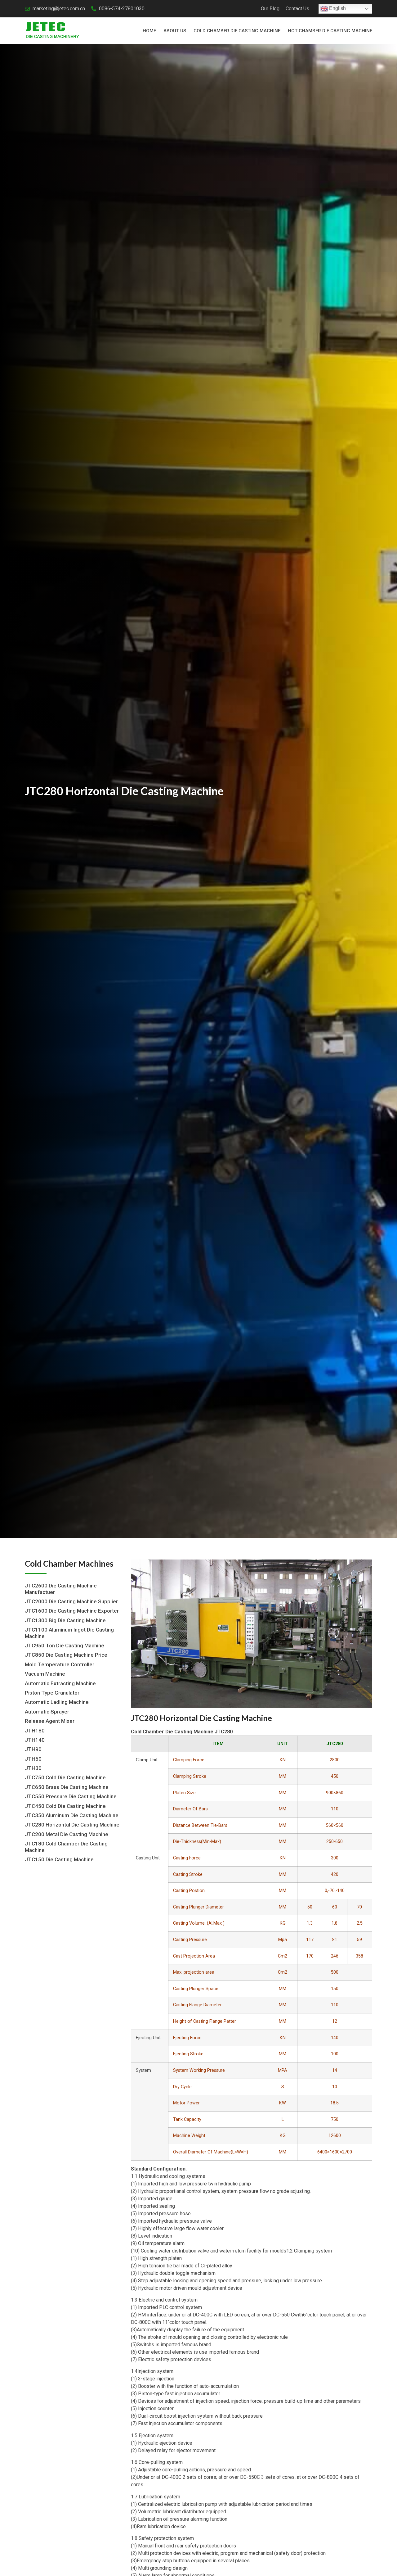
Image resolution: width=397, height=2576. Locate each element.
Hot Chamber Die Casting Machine (330, 31)
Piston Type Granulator (52, 1693)
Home (149, 31)
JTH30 (33, 1768)
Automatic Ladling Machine (57, 1702)
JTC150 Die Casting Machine (59, 1859)
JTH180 (35, 1731)
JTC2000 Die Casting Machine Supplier (71, 1601)
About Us (175, 31)
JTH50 (33, 1759)
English (337, 8)
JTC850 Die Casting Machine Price (66, 1655)
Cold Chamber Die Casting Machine (237, 31)
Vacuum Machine (45, 1674)
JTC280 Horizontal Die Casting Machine (72, 1825)
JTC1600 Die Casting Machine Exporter (72, 1611)
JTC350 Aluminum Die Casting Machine (72, 1815)
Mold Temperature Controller (60, 1664)
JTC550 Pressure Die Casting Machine (71, 1796)
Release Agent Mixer (50, 1721)
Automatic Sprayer (47, 1712)
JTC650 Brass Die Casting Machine (67, 1787)
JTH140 (35, 1740)
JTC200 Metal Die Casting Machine (67, 1834)
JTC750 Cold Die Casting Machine (65, 1777)
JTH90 (33, 1749)
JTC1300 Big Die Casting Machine (65, 1620)
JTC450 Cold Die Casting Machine (65, 1806)
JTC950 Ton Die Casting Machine (65, 1646)
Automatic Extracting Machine (60, 1683)
